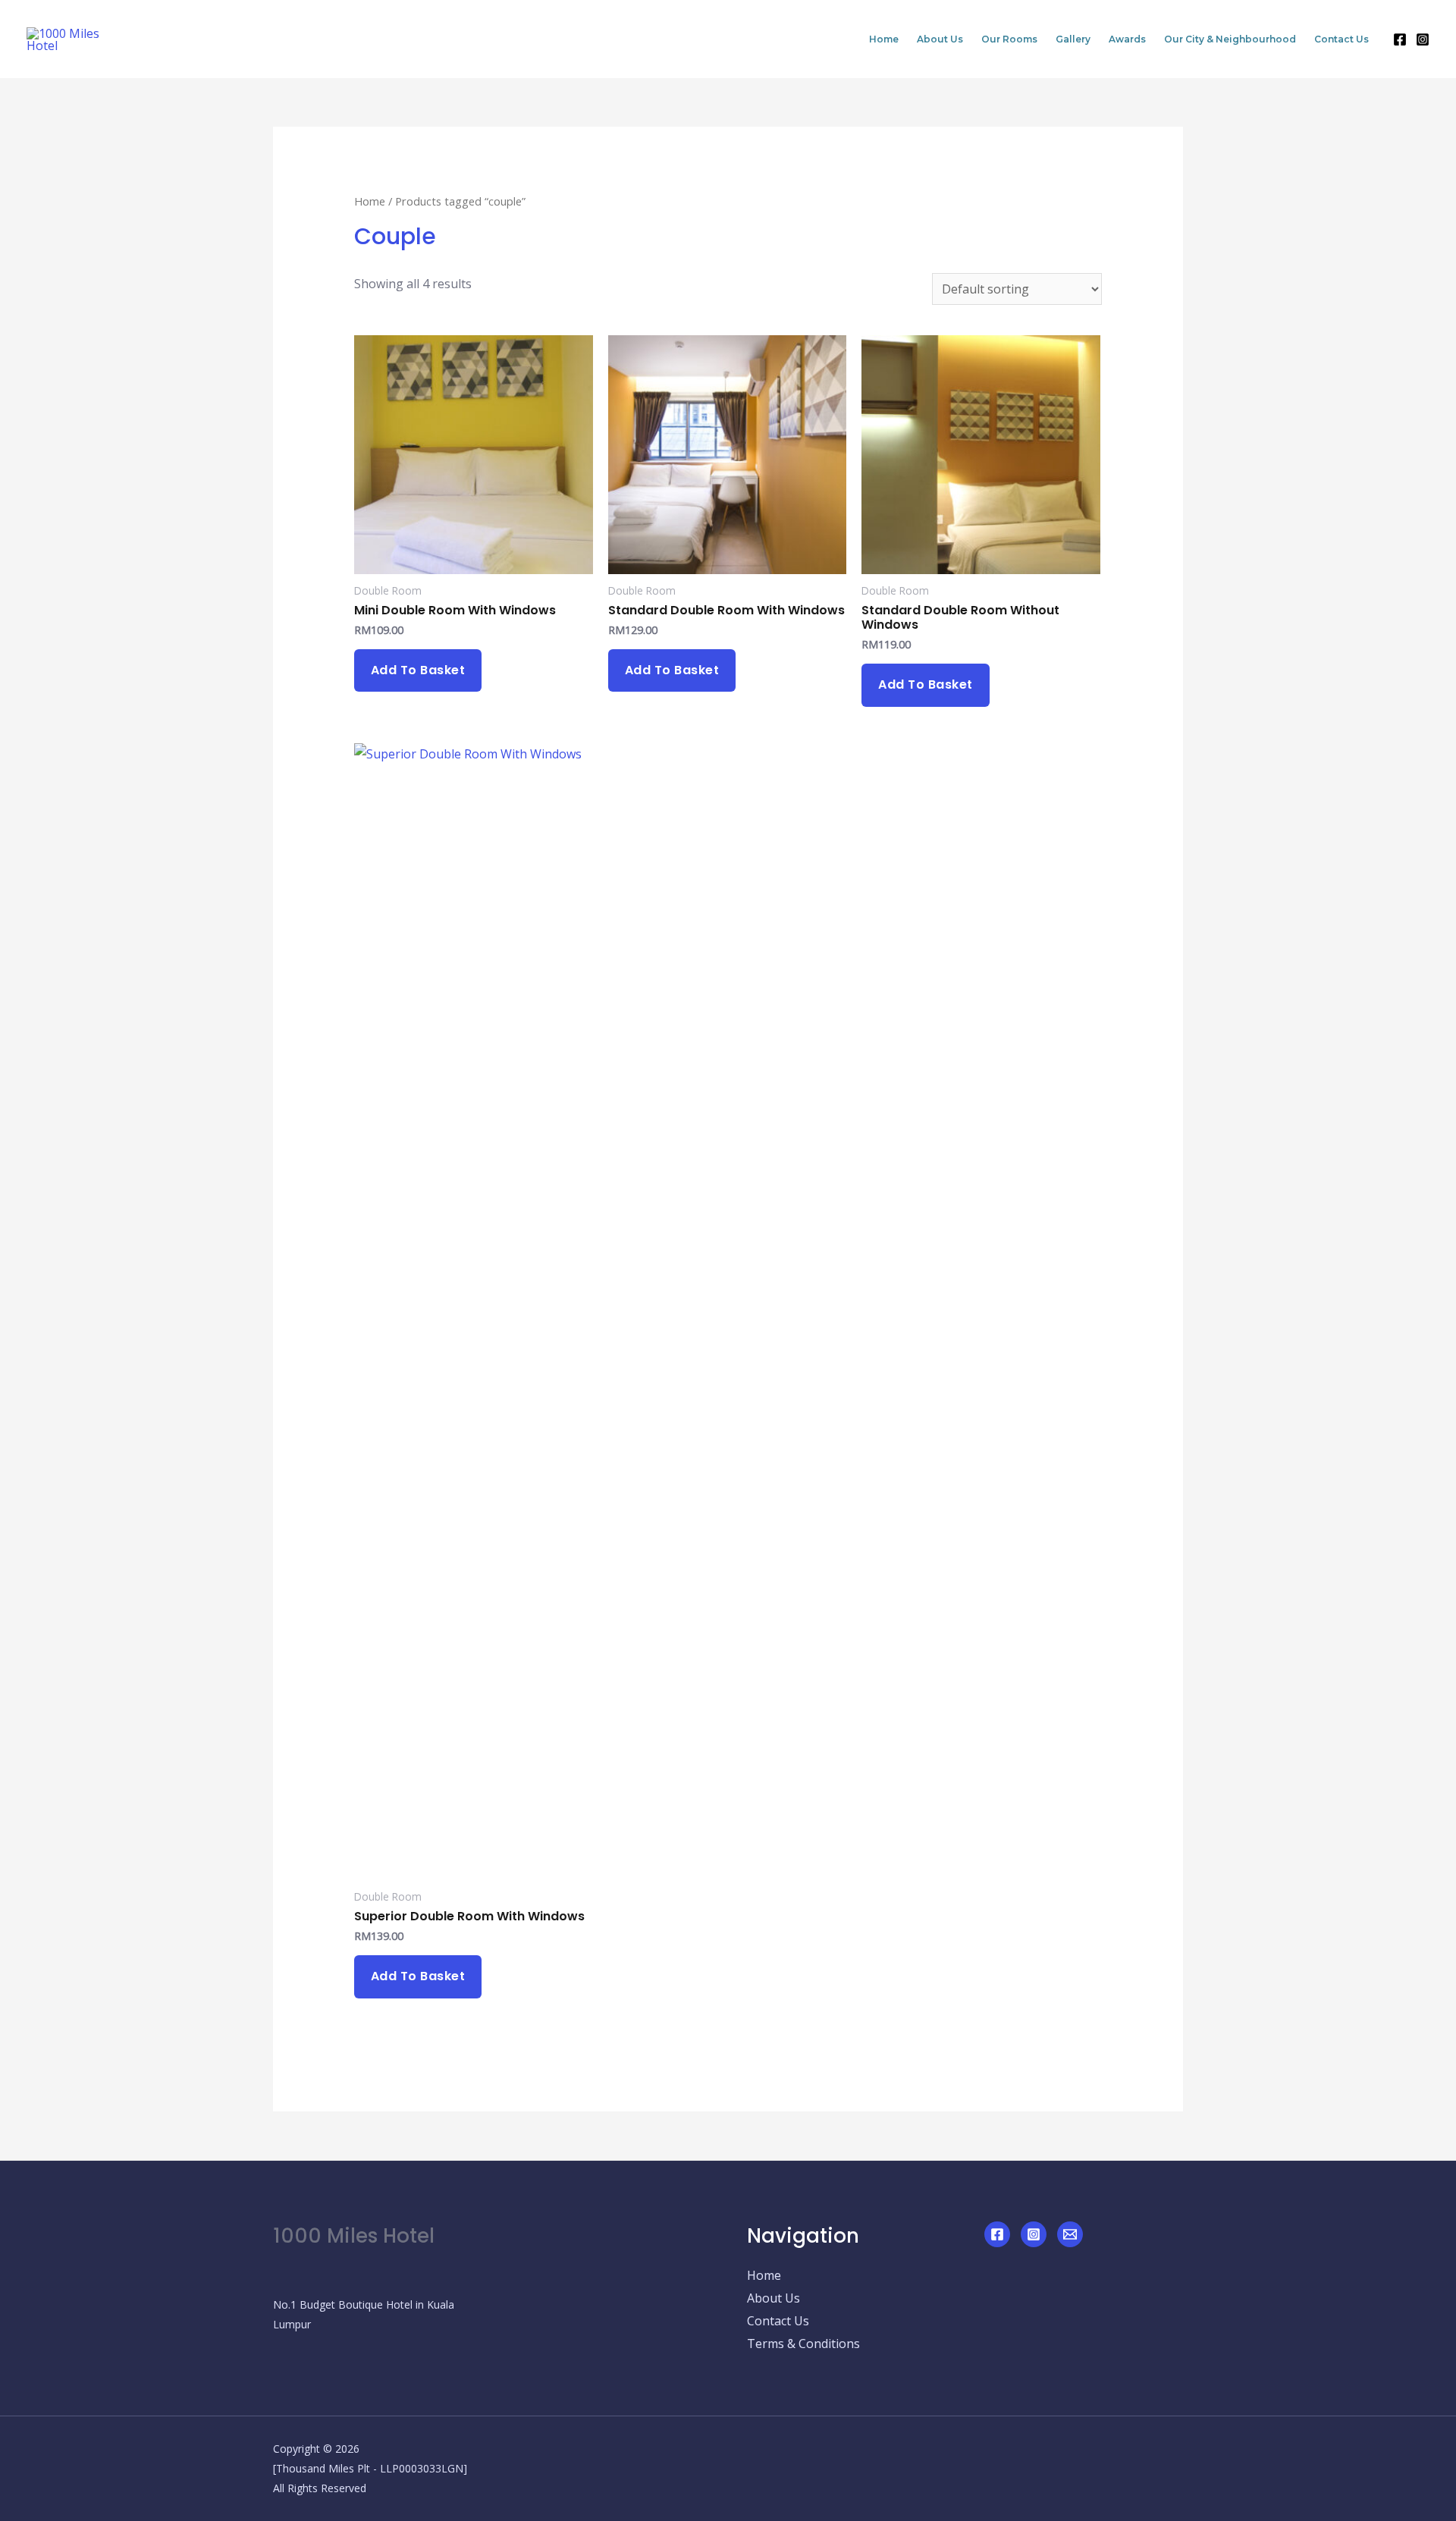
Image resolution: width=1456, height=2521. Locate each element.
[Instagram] (1423, 39)
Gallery (1073, 39)
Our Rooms (1009, 39)
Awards (1127, 39)
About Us (940, 39)
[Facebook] (1400, 39)
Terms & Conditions (803, 2344)
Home (884, 39)
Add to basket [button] (418, 670)
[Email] (1070, 2234)
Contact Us (1341, 39)
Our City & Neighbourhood (1230, 39)
